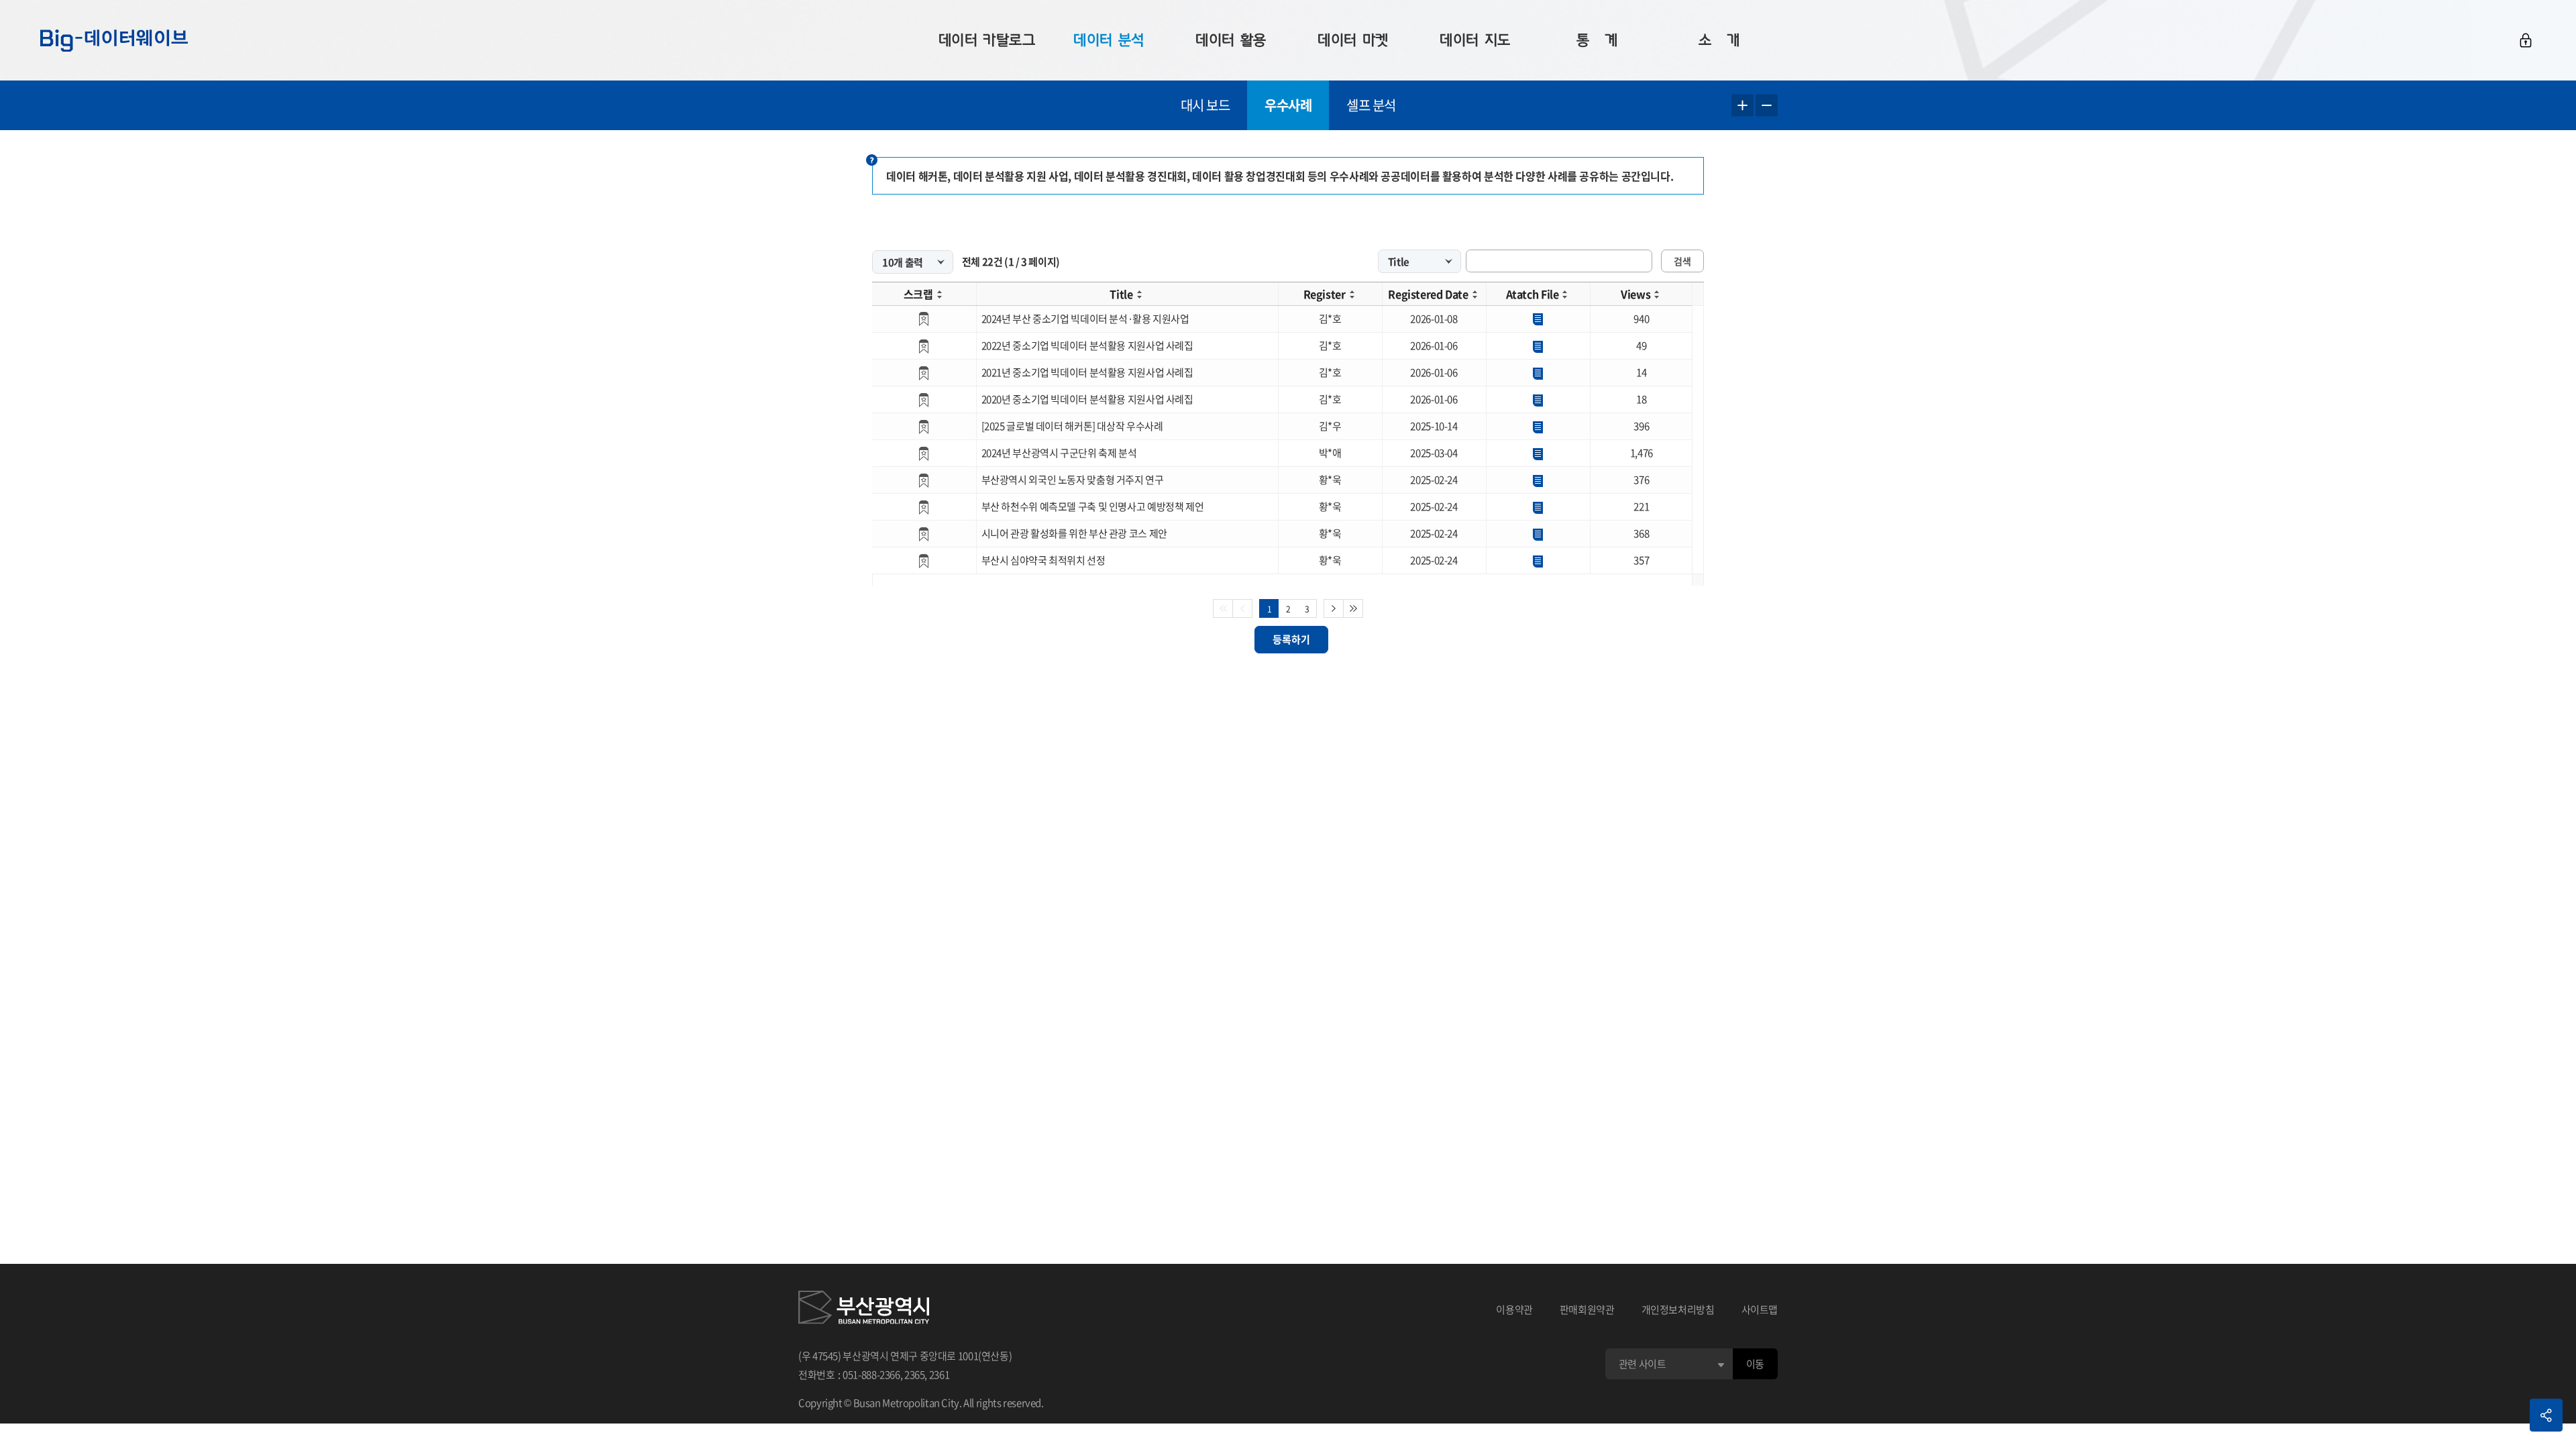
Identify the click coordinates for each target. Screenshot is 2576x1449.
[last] (1353, 608)
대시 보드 (1205, 105)
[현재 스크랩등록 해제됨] (924, 319)
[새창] (864, 1309)
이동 (1755, 1364)
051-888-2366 (871, 1375)
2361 (940, 1375)
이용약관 (1514, 1309)
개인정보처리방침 (1678, 1309)
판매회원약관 (1587, 1309)
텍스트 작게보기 (1767, 106)
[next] (1334, 608)
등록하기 (1291, 639)
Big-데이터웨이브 (114, 40)
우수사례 (1288, 105)
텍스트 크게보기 (1742, 106)
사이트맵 (1760, 1309)
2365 (915, 1375)
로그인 (2526, 40)
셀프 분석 (1371, 105)
